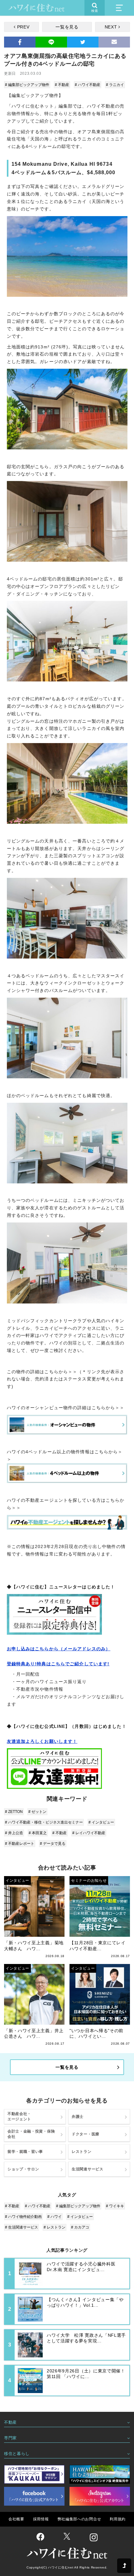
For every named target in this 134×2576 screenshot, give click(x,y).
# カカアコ (80, 2227)
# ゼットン (37, 1812)
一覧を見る (67, 27)
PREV (23, 27)
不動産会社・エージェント (19, 2116)
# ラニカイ (115, 85)
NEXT (111, 27)
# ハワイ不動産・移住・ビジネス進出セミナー (44, 1822)
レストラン (82, 2152)
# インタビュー (101, 1822)
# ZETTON (14, 1812)
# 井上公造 (14, 1833)
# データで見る (53, 1844)
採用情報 (41, 2519)
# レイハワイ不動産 (89, 1833)
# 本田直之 (38, 1833)
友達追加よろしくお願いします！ (42, 1741)
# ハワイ (55, 2217)
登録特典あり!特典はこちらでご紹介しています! (58, 1664)
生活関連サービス (88, 2169)
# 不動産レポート (20, 1844)
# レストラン (55, 2227)
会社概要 (16, 2519)
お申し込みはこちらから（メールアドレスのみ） (59, 1649)
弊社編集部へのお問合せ (79, 2519)
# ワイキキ (115, 2206)
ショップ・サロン (23, 2169)
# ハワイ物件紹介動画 (23, 2217)
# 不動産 (62, 85)
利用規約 (118, 2519)
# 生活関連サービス (22, 2227)
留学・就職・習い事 (25, 2152)
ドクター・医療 (86, 2134)
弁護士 (78, 2117)
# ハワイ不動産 (88, 85)
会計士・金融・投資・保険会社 (31, 2134)
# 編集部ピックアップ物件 (27, 85)
